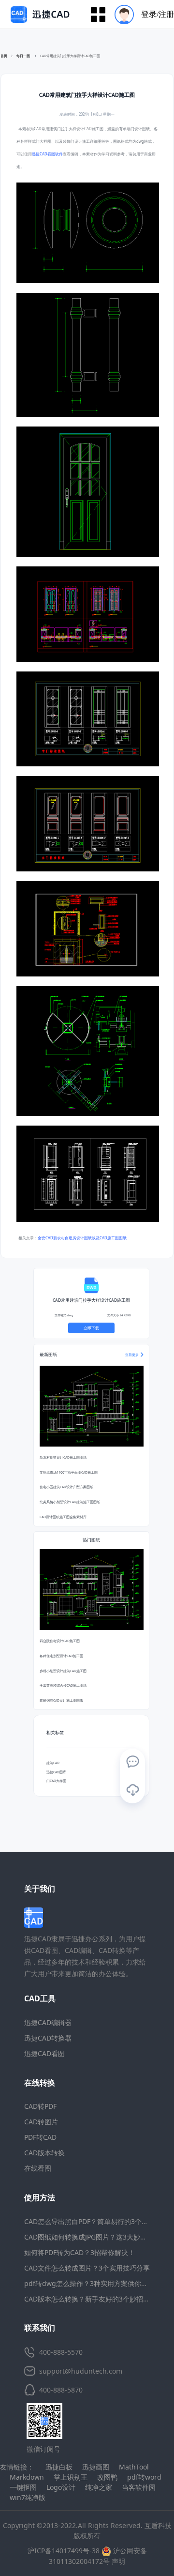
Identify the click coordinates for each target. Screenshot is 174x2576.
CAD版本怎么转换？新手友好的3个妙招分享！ (94, 2299)
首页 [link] (4, 56)
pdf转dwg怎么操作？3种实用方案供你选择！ (93, 2283)
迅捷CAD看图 (44, 2053)
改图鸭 (107, 2477)
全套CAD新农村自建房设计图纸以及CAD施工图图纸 (82, 1238)
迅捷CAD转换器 (48, 2038)
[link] (70, 56)
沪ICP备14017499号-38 (64, 2551)
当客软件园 (139, 2487)
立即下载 (91, 1328)
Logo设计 (61, 2487)
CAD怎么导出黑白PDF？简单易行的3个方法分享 (96, 2221)
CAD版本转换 (44, 2153)
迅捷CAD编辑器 (48, 2022)
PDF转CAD (40, 2137)
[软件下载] (132, 1790)
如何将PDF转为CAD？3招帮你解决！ (80, 2252)
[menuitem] (141, 14)
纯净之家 (99, 2487)
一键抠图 (23, 2487)
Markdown (27, 2477)
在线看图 (38, 2168)
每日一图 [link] (24, 56)
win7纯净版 (28, 2497)
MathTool (134, 2467)
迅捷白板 (59, 2467)
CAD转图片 (41, 2122)
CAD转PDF (40, 2106)
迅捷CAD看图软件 (47, 154)
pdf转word (144, 2477)
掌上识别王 (71, 2477)
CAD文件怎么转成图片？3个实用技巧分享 (87, 2268)
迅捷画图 (96, 2467)
